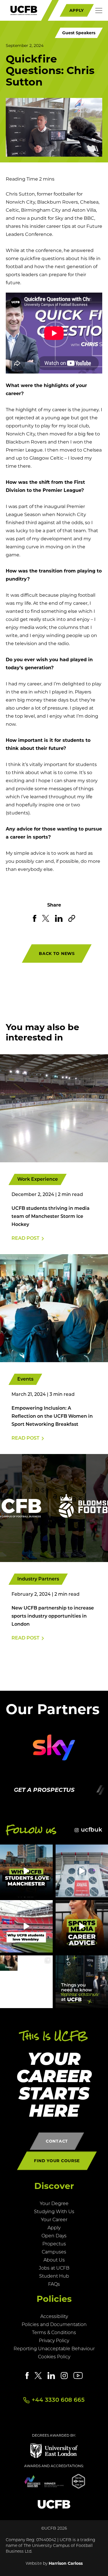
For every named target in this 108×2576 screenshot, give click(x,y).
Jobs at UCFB (54, 2268)
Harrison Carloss (66, 2563)
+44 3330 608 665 (58, 2400)
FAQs (54, 2285)
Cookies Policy (54, 2357)
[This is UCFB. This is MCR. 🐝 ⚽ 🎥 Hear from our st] (26, 1871)
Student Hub (54, 2276)
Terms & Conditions (54, 2333)
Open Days (54, 2236)
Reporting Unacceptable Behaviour (54, 2349)
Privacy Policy (54, 2341)
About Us (54, 2260)
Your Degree (54, 2204)
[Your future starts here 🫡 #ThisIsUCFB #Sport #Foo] (26, 1982)
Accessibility (54, 2317)
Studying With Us (54, 2212)
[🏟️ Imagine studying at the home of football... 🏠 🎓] (26, 1926)
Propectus (54, 2244)
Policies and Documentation (54, 2325)
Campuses (54, 2252)
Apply (54, 2228)
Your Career (54, 2220)
